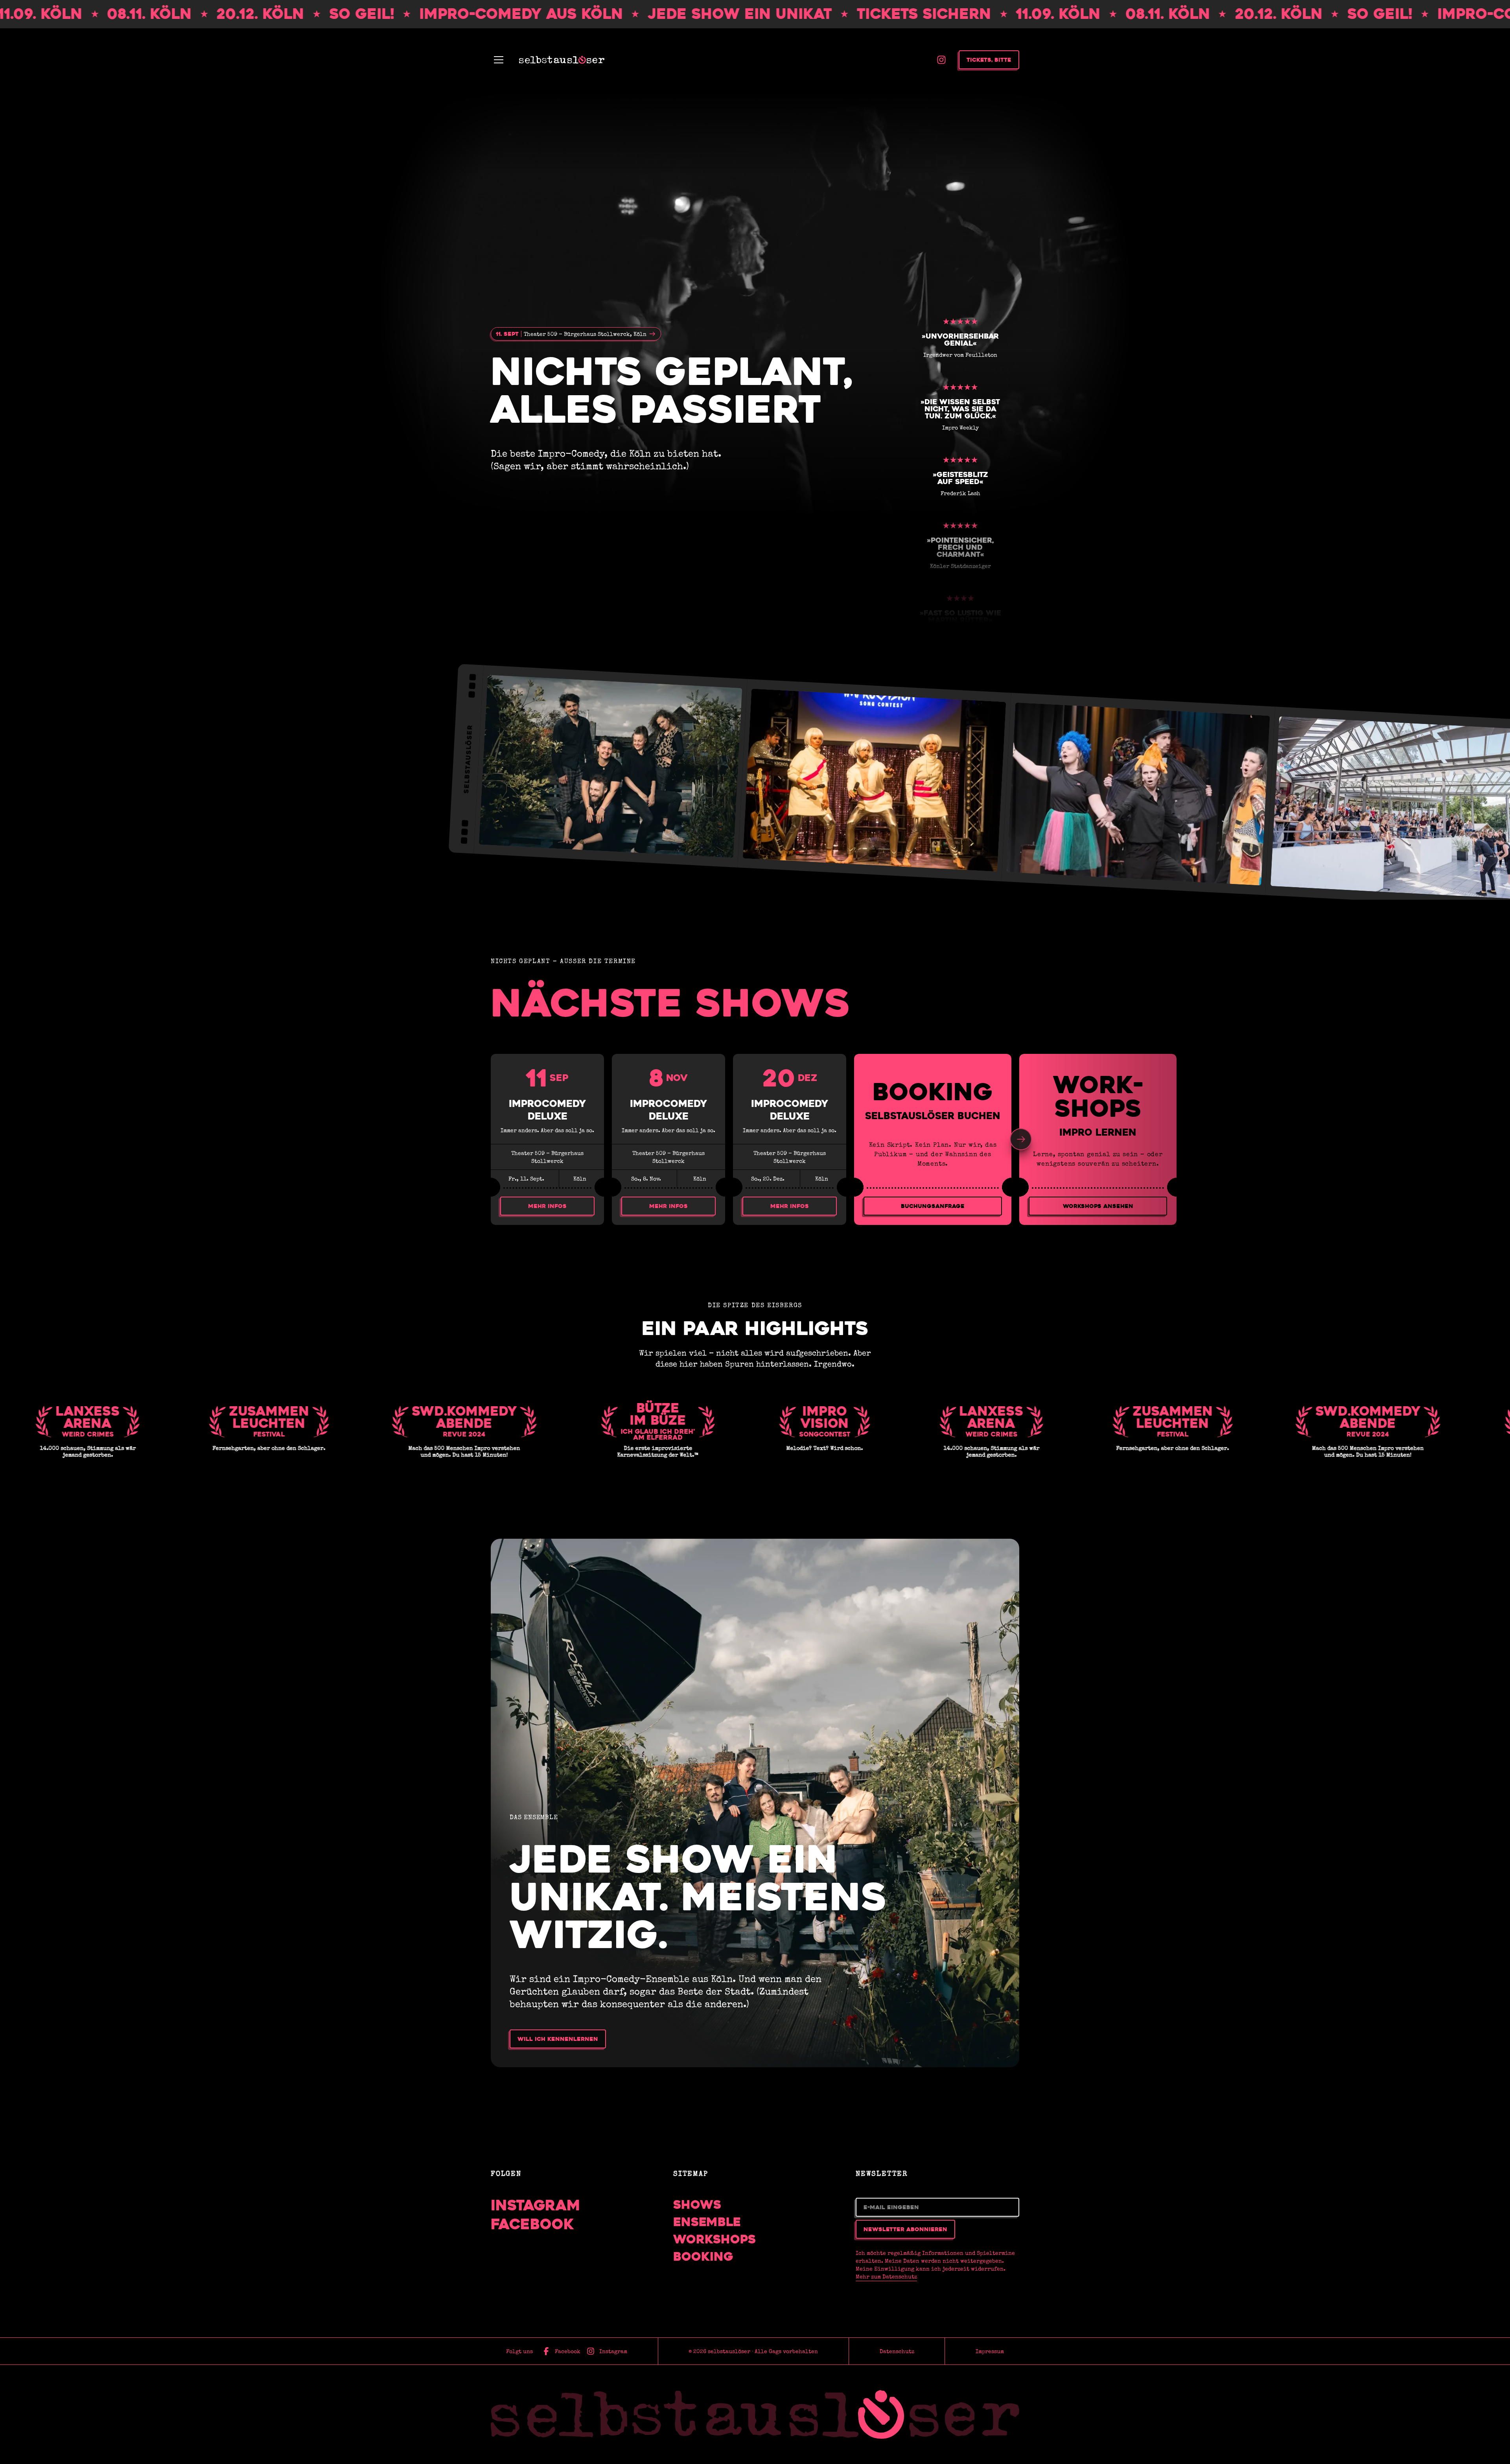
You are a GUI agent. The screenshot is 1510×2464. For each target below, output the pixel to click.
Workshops (714, 2239)
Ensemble (707, 2222)
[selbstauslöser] (755, 2414)
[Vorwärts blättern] (1021, 1139)
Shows (697, 2205)
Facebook (532, 2224)
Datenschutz (897, 2351)
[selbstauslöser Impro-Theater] (562, 60)
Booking (703, 2257)
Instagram (536, 2205)
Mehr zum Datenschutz (886, 2276)
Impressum (990, 2351)
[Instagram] (941, 60)
